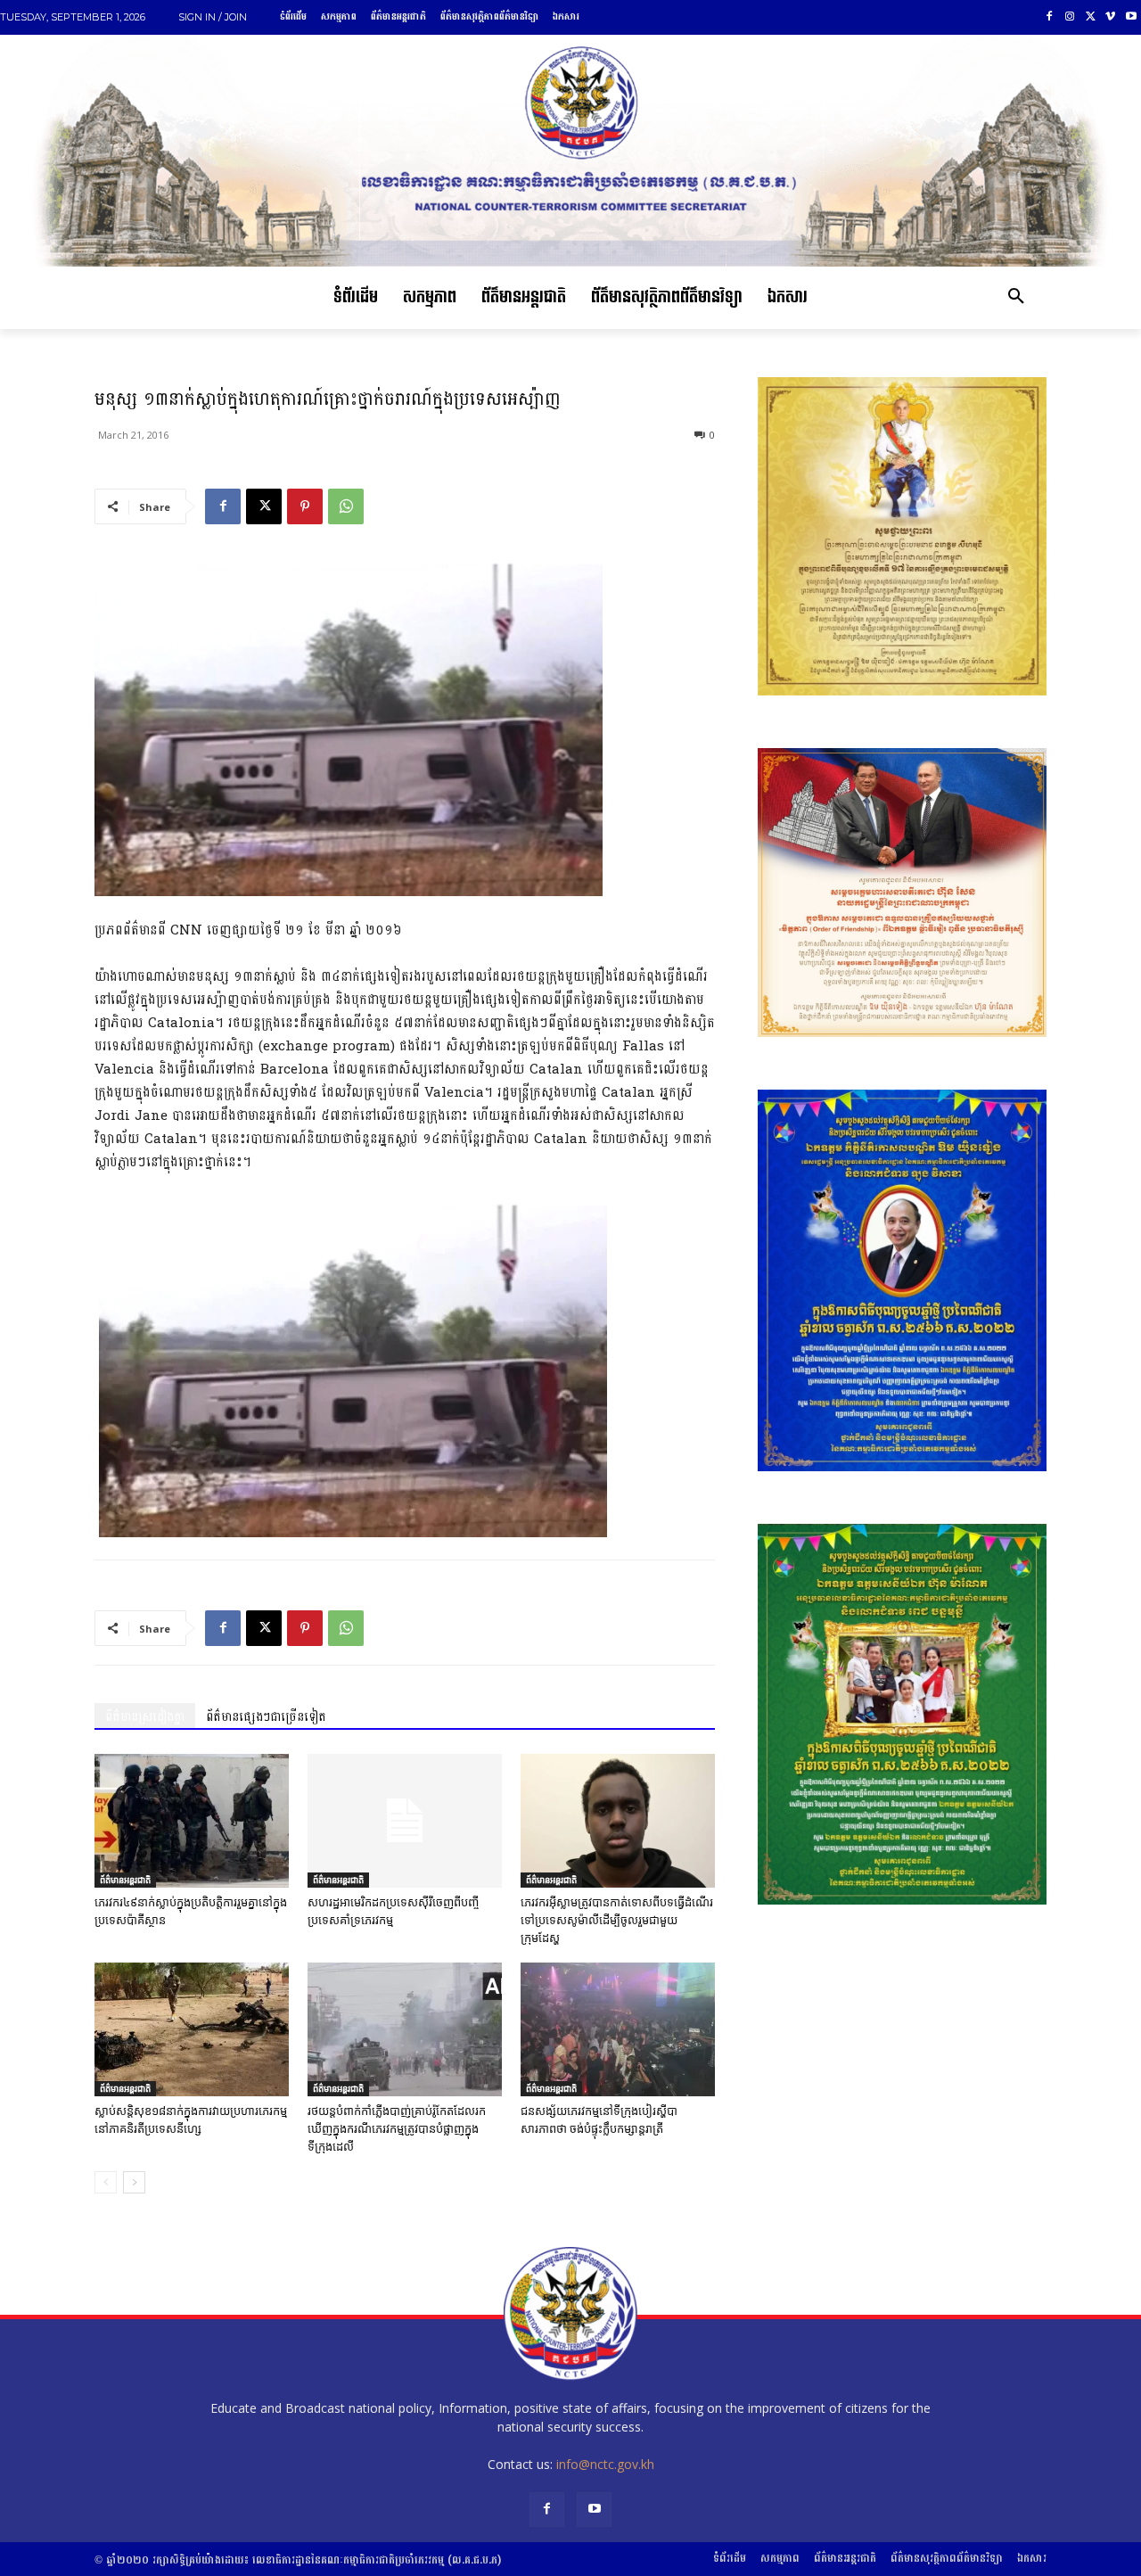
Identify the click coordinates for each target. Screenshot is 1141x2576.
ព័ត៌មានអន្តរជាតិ (125, 1880)
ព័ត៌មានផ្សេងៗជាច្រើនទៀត (266, 1717)
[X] (1091, 17)
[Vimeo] (1110, 17)
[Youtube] (1131, 17)
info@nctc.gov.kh (605, 2464)
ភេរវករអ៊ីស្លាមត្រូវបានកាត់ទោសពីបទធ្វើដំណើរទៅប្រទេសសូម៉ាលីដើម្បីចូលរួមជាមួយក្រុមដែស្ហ (617, 1920)
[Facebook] (1050, 17)
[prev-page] (106, 2182)
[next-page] (134, 2182)
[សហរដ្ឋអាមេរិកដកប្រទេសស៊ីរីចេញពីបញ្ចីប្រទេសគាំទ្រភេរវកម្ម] (405, 1821)
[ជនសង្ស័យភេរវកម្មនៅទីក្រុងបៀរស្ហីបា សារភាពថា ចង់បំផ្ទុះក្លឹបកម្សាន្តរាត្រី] (618, 2029)
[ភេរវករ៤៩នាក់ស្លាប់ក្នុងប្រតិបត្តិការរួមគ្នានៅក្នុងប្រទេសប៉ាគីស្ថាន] (192, 1821)
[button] (1016, 298)
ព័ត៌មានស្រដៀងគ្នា (145, 1717)
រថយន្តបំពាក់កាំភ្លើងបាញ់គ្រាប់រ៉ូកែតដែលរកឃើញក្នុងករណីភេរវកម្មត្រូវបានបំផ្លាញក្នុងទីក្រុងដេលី (397, 2129)
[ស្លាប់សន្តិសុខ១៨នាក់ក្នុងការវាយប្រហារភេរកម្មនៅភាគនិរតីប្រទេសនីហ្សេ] (192, 2029)
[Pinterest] (305, 506)
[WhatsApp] (346, 506)
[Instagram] (1070, 17)
